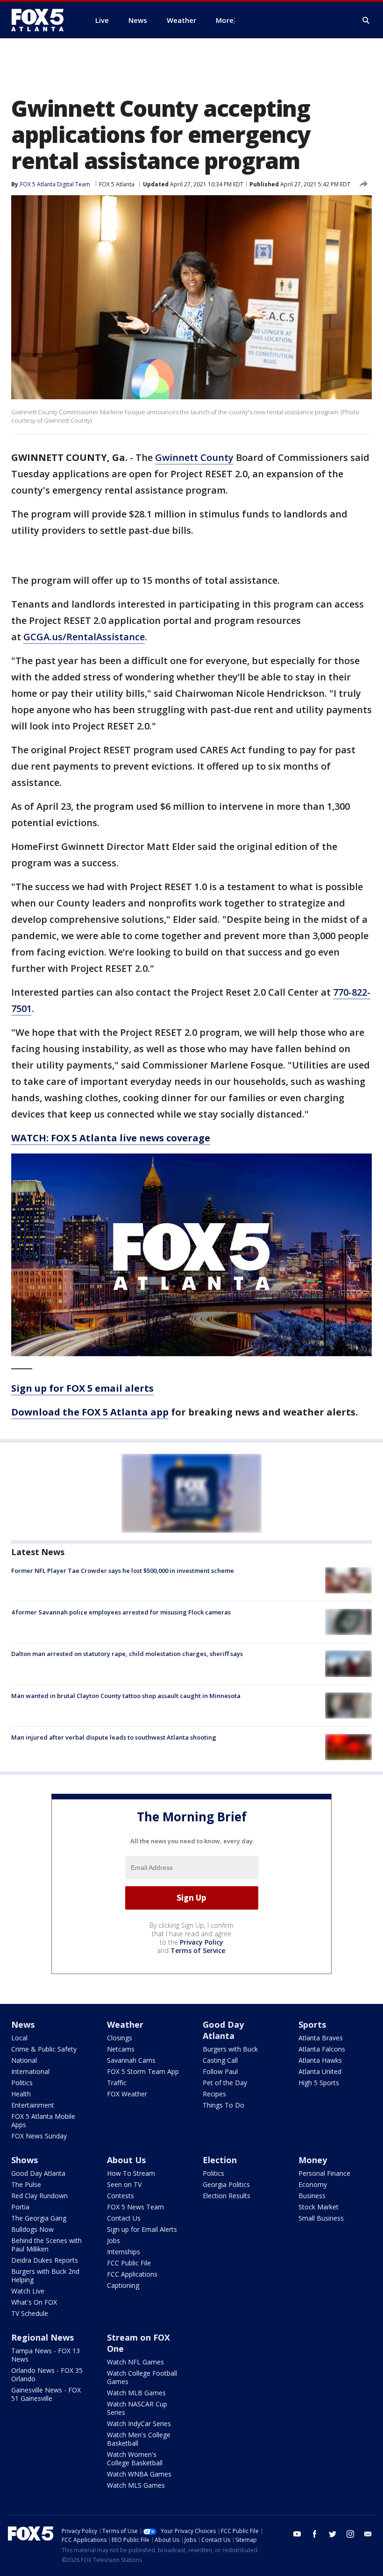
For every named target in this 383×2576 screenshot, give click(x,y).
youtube (297, 2534)
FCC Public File (129, 2263)
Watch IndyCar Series (139, 2424)
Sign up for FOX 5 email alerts (82, 1388)
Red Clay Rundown (39, 2196)
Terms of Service (198, 1950)
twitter (333, 2534)
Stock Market (319, 2207)
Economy (313, 2184)
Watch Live (28, 2291)
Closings (120, 2038)
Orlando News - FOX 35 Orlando (47, 2374)
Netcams (121, 2049)
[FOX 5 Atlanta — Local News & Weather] (42, 20)
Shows (25, 2160)
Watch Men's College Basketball (139, 2439)
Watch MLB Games (136, 2393)
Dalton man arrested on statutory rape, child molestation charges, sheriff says (127, 1654)
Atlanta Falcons (322, 2049)
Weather (125, 2024)
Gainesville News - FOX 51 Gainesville (46, 2394)
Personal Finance (324, 2173)
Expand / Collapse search (366, 21)
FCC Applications (132, 2274)
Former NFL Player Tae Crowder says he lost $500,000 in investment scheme (123, 1571)
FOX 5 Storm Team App (143, 2071)
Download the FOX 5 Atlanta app (90, 1412)
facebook (315, 2534)
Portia (20, 2207)
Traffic (117, 2083)
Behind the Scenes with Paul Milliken (46, 2245)
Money (313, 2160)
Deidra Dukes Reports (45, 2260)
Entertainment (33, 2105)
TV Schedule (30, 2313)
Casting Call (220, 2060)
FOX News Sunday (39, 2136)
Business (312, 2196)
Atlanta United (320, 2071)
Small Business (321, 2218)
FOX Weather (127, 2094)
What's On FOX (34, 2302)
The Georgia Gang (39, 2218)
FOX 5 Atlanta (117, 184)
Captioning (123, 2285)
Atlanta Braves (321, 2038)
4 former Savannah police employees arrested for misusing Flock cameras (121, 1612)
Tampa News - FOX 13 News (46, 2355)
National (24, 2060)
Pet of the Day (225, 2083)
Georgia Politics (226, 2184)
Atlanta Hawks (320, 2060)
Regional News (43, 2337)
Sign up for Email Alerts (142, 2229)
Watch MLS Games (136, 2485)
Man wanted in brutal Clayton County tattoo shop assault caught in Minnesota (126, 1696)
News (23, 2024)
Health (21, 2094)
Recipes (214, 2094)
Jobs (113, 2240)
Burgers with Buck (230, 2049)
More (225, 20)
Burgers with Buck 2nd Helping (45, 2275)
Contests (121, 2196)
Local (19, 2038)
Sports (312, 2024)
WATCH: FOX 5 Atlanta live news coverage (111, 1138)
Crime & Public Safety (44, 2049)
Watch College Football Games (142, 2377)
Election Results (227, 2196)
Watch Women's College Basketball (135, 2459)
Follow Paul (220, 2071)
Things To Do (223, 2105)
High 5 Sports (319, 2083)
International (30, 2071)
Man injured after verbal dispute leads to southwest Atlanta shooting (114, 1737)
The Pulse (26, 2184)
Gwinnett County (194, 457)
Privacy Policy (202, 1942)
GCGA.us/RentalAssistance (84, 637)
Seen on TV (124, 2184)
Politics (22, 2083)
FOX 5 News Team (135, 2207)
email (368, 2534)
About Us (126, 2160)
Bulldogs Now (32, 2229)
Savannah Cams (131, 2060)
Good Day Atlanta (223, 2030)
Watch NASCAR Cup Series (137, 2408)
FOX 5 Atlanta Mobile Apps (43, 2120)
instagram (350, 2534)
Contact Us (124, 2218)
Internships (124, 2252)
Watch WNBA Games (139, 2474)
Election (220, 2160)
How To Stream (131, 2173)
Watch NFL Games (135, 2362)
